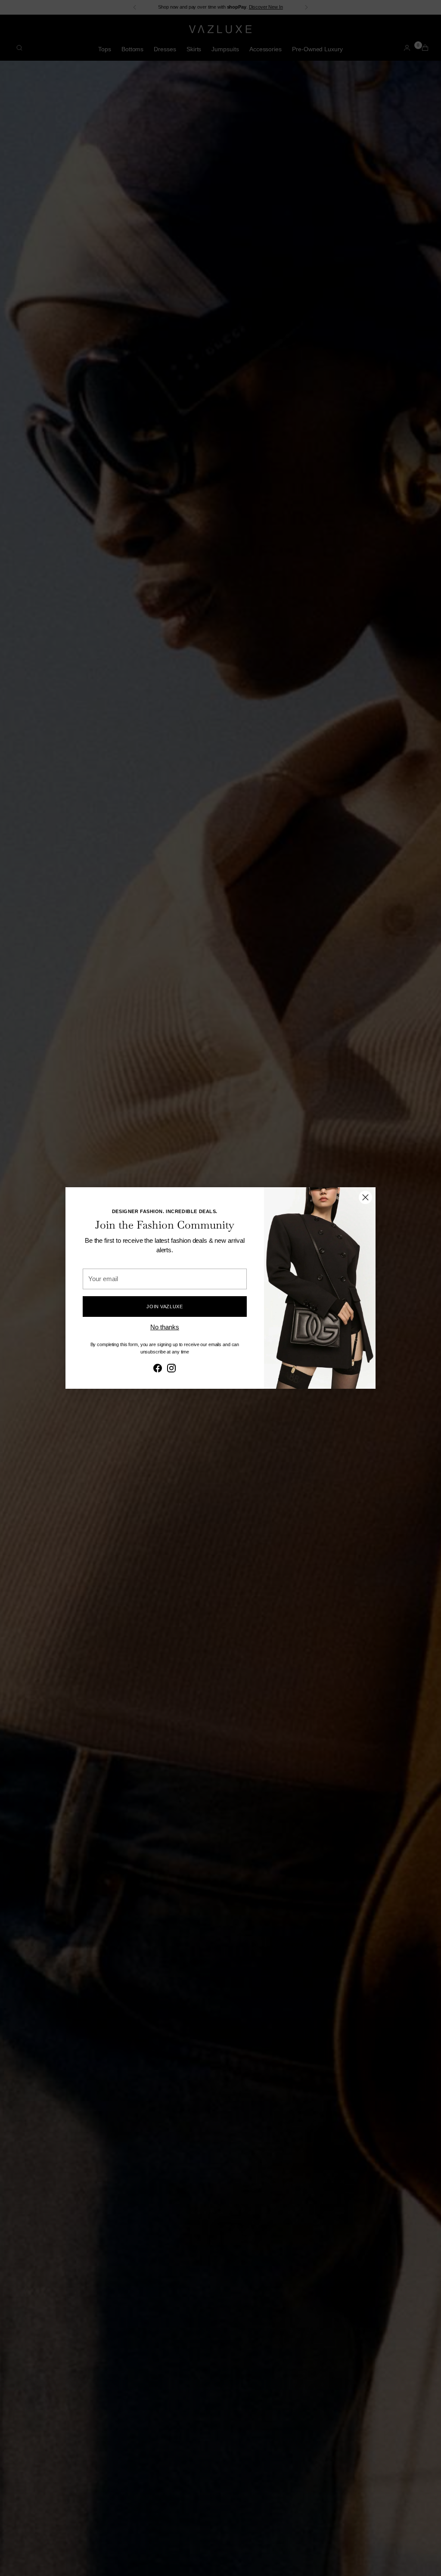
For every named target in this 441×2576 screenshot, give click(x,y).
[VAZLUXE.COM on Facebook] (158, 1369)
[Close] (365, 1197)
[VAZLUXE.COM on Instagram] (171, 1369)
